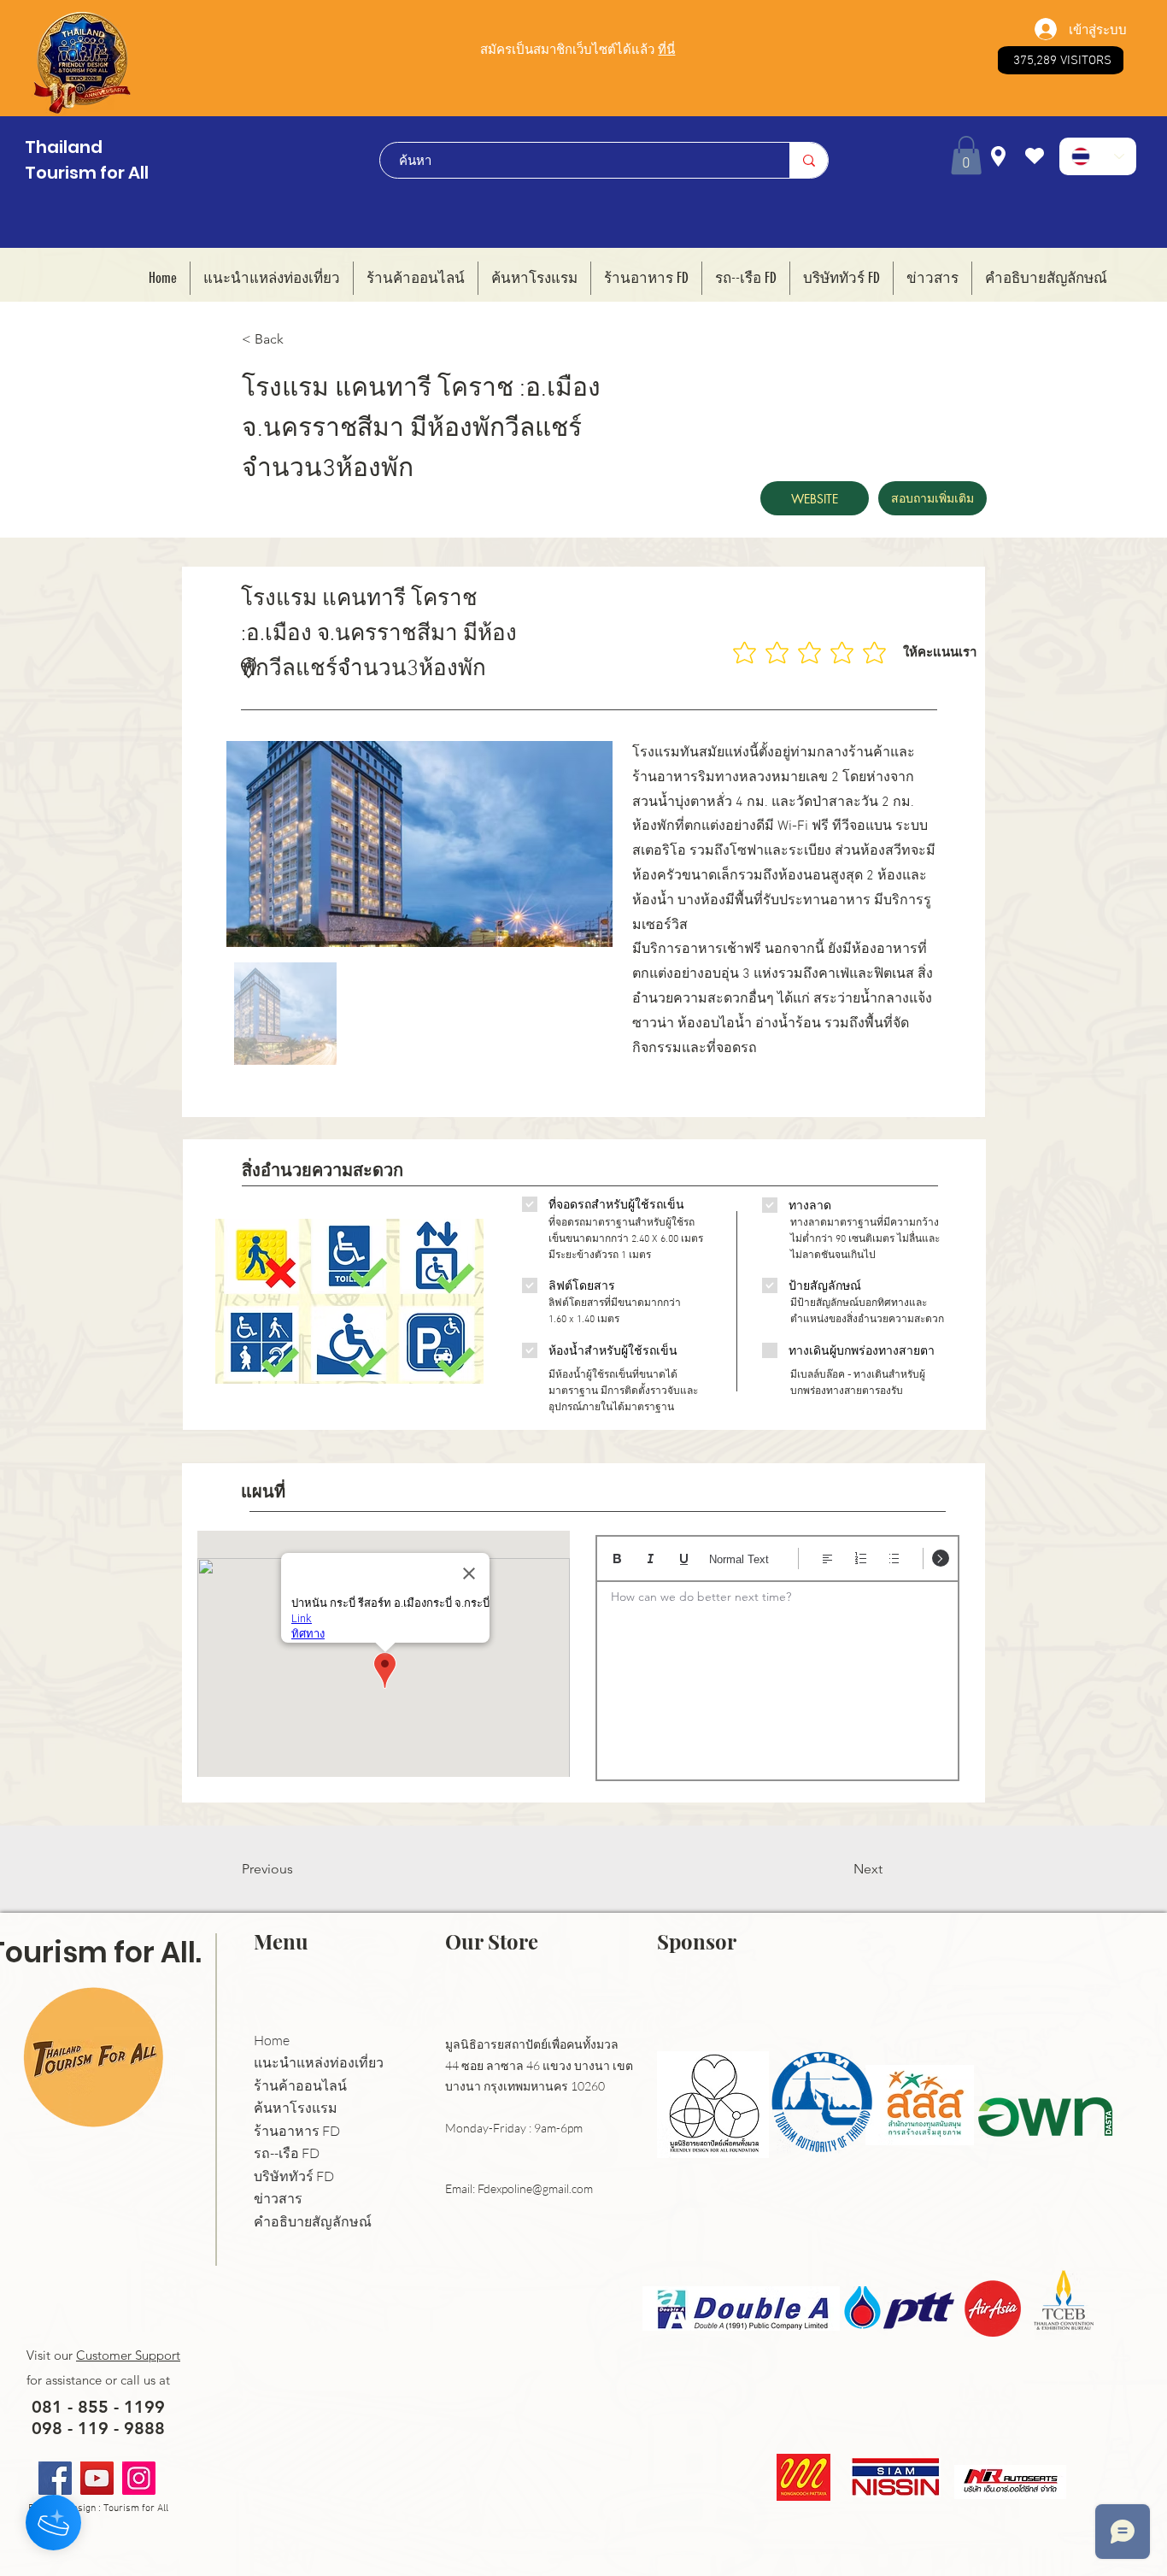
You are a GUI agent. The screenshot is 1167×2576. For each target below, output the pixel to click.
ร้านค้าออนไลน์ (300, 2086)
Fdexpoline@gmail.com (535, 2188)
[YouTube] (97, 2478)
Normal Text (739, 1559)
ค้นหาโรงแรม (296, 2108)
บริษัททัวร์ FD (294, 2176)
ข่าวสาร (278, 2199)
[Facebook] (55, 2478)
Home (272, 2041)
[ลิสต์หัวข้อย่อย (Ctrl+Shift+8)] (894, 1559)
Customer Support (128, 2355)
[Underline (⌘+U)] (684, 1559)
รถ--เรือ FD (287, 2153)
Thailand (64, 147)
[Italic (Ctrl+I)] (651, 1559)
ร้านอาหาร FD (297, 2131)
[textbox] (777, 1675)
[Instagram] (139, 2478)
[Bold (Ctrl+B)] (617, 1559)
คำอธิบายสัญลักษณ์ (313, 2222)
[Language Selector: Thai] (1098, 156)
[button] (966, 155)
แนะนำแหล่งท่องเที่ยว (319, 2063)
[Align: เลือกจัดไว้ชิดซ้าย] (827, 1559)
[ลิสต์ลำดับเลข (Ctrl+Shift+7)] (861, 1559)
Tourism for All (87, 173)
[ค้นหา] (809, 160)
